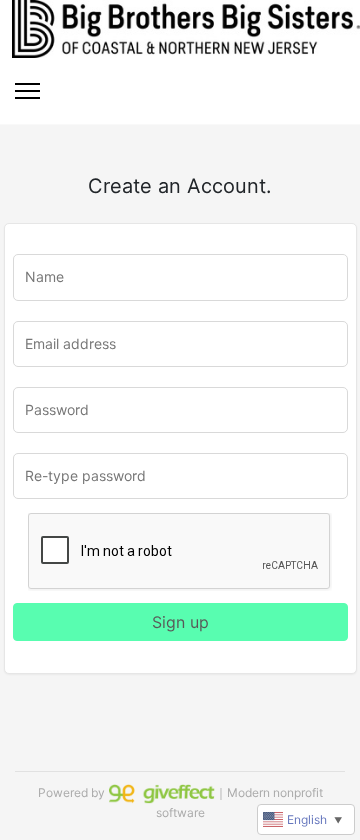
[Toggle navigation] (27, 91)
